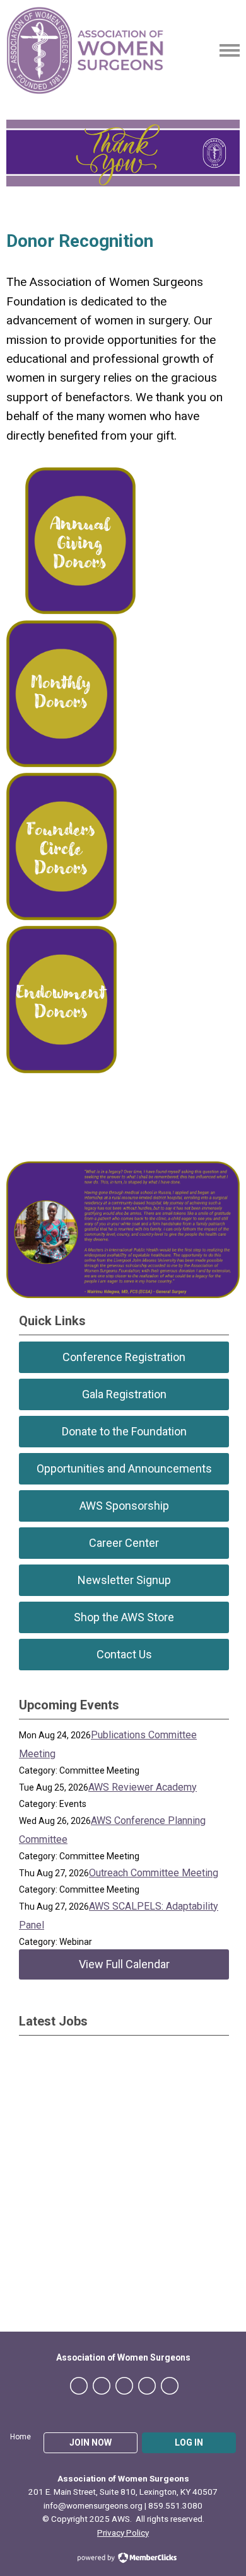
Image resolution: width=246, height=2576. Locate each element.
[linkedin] (124, 2386)
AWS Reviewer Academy (143, 1787)
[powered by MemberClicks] (123, 2559)
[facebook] (79, 2386)
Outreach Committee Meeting (154, 1873)
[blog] (170, 2386)
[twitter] (102, 2386)
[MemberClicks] (85, 50)
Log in (189, 2442)
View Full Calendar (124, 1964)
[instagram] (147, 2386)
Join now (91, 2442)
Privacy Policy (123, 2533)
